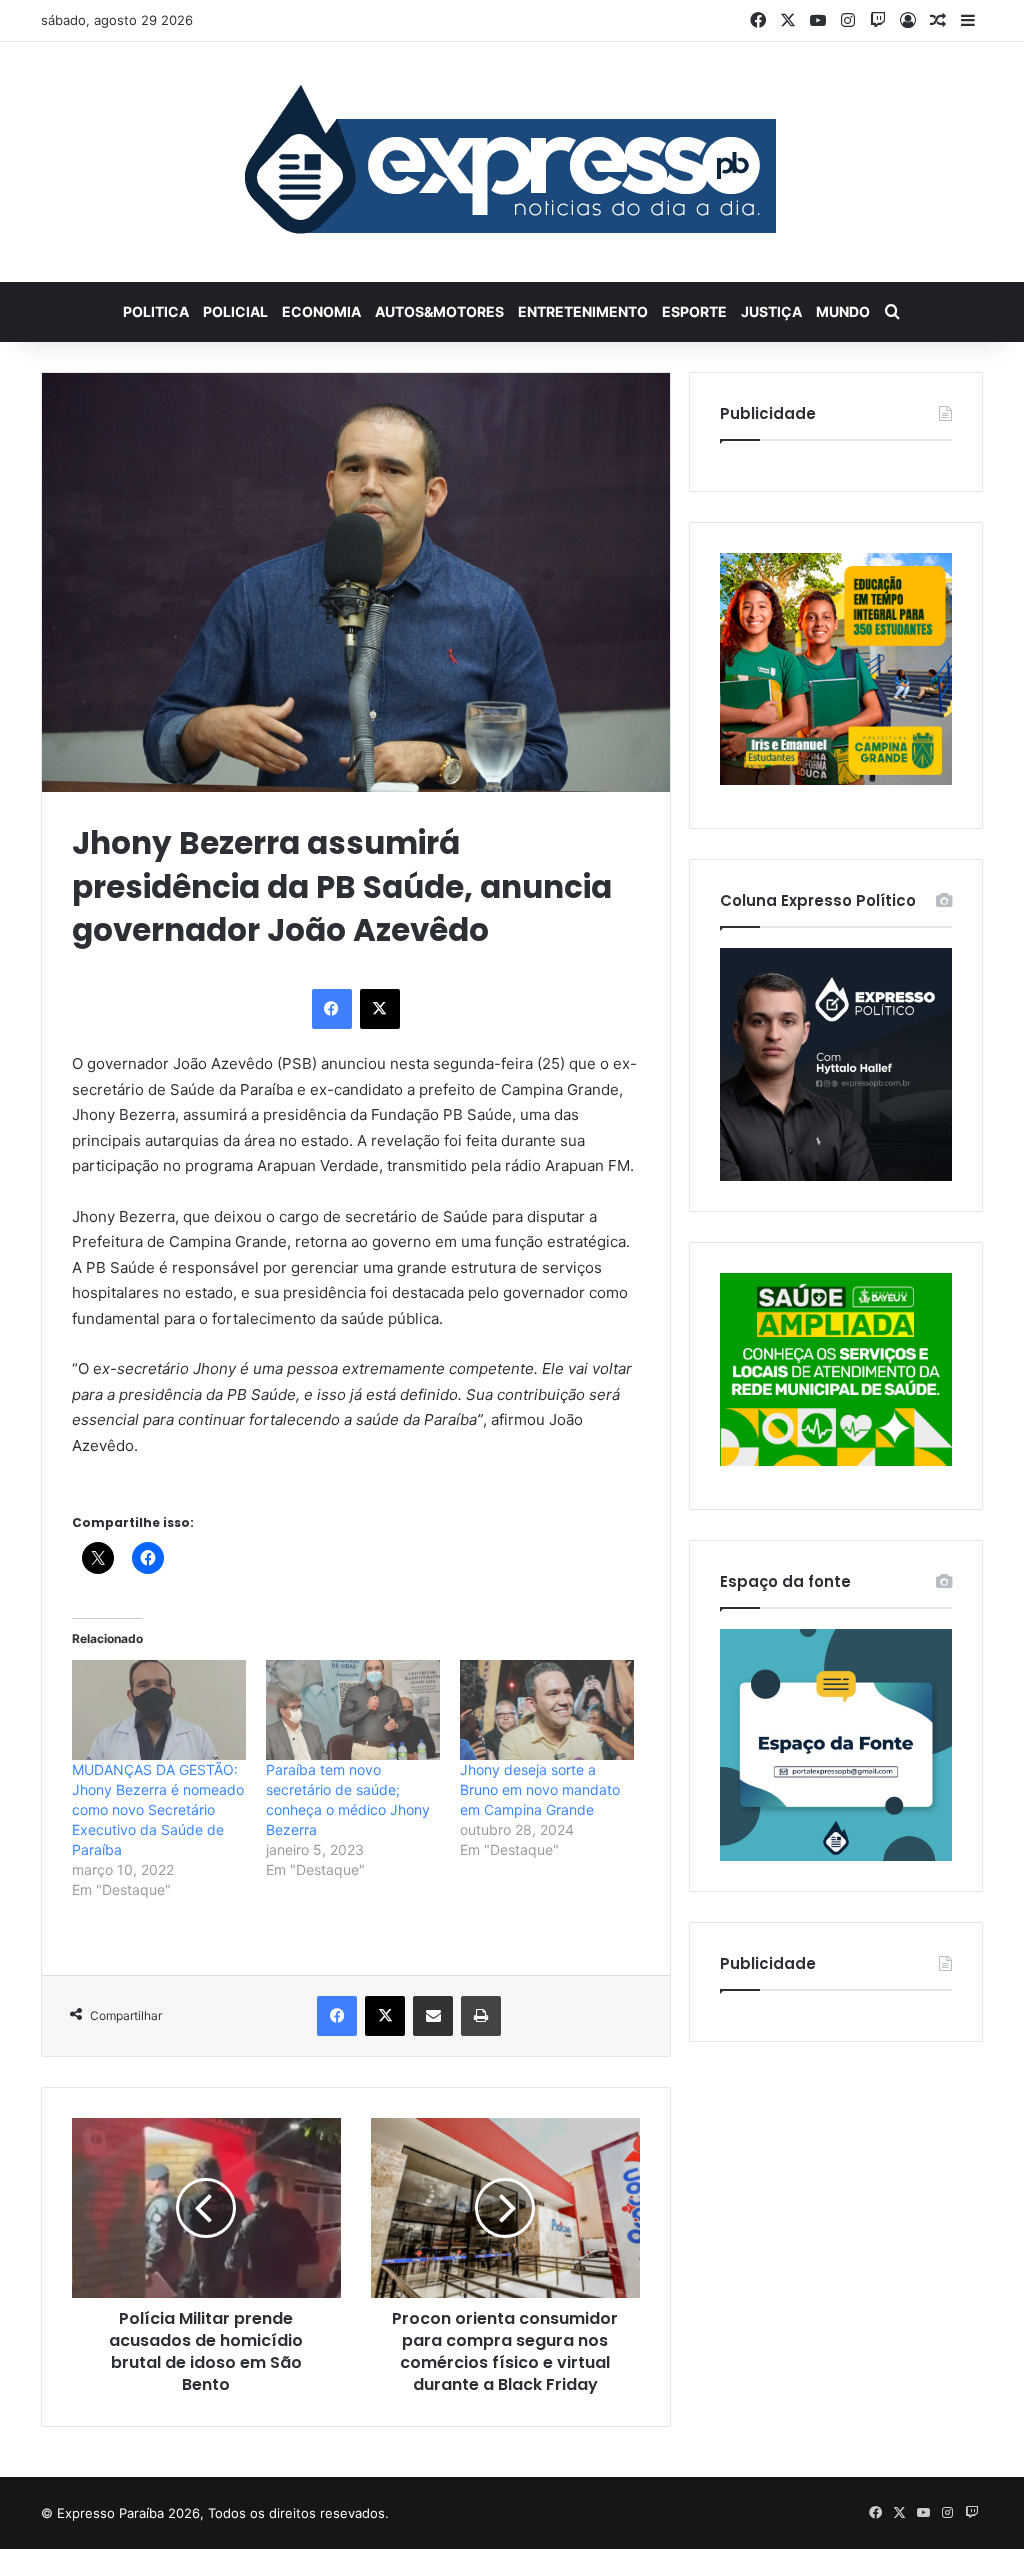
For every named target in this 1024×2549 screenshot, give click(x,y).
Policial (235, 311)
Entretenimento (583, 311)
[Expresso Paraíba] (512, 162)
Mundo (843, 311)
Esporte (694, 311)
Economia (321, 311)
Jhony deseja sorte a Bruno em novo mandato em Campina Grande (540, 1789)
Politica (156, 311)
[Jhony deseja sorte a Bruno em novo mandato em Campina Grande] (547, 1710)
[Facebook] (332, 1009)
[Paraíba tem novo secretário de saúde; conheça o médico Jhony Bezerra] (353, 1710)
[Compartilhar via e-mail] (433, 2016)
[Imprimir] (481, 2016)
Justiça (771, 311)
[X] (380, 1009)
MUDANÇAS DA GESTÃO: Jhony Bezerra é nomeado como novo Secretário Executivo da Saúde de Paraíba (158, 1809)
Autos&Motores (439, 311)
